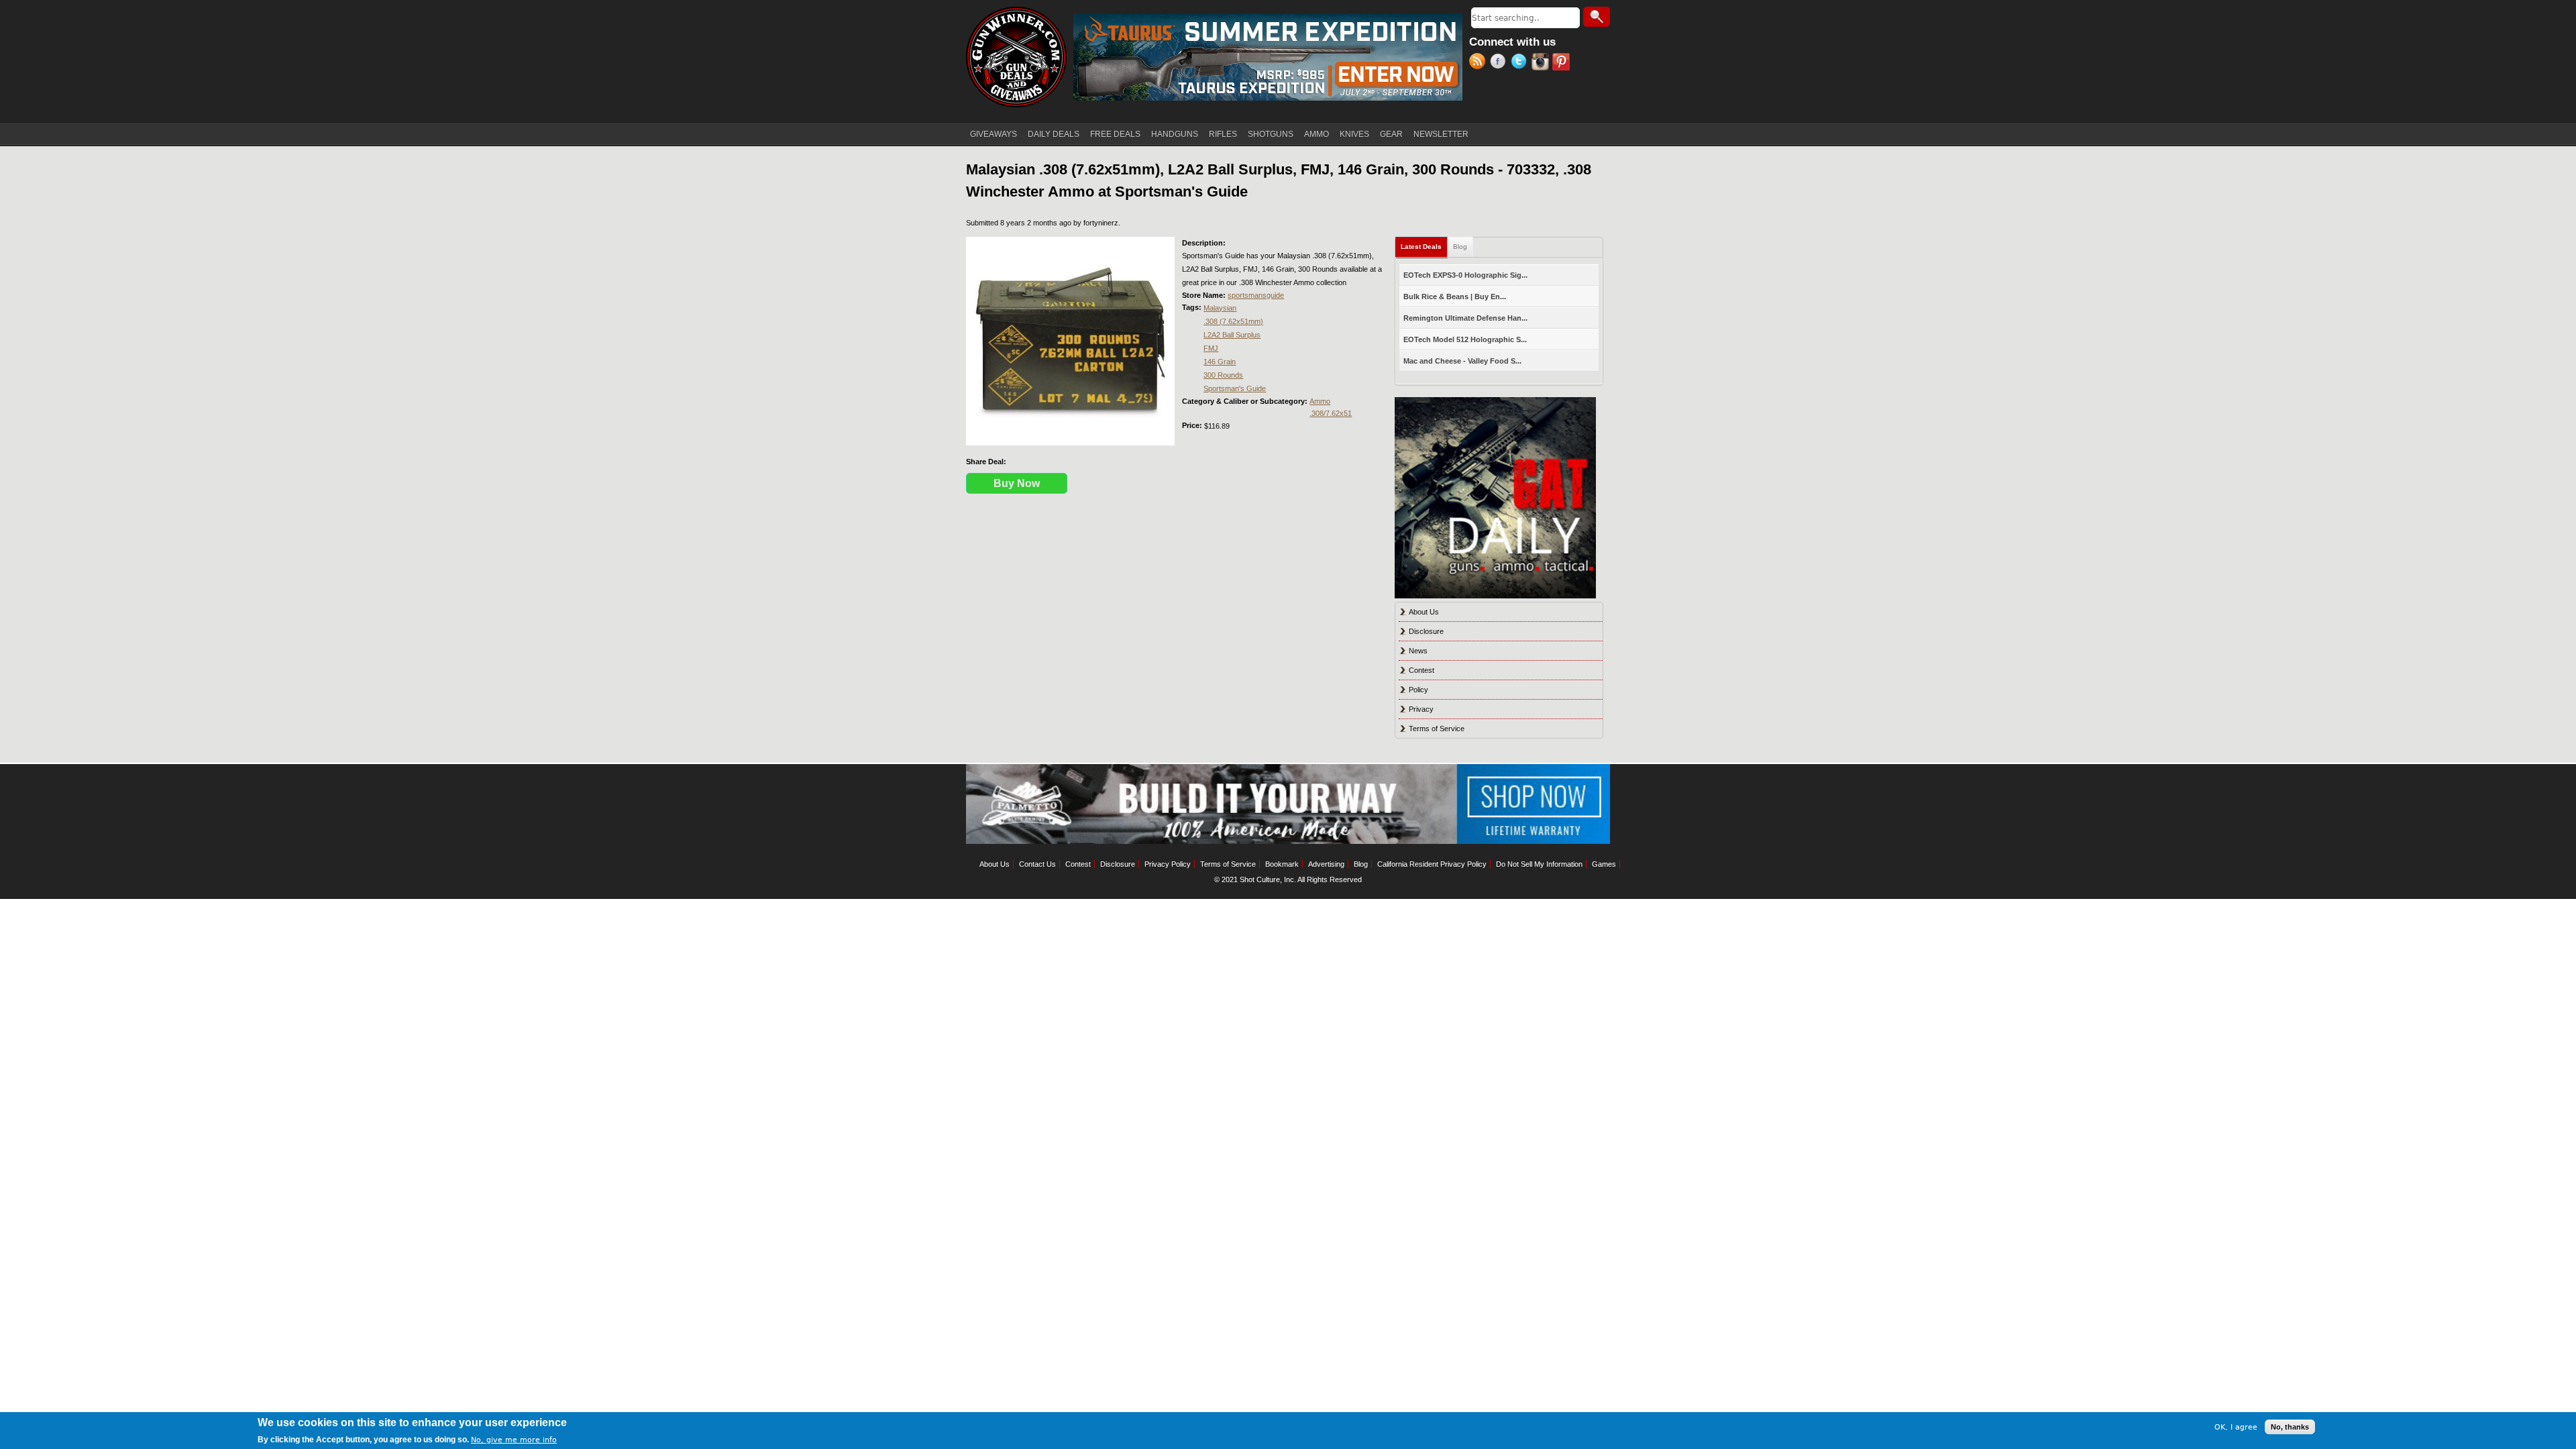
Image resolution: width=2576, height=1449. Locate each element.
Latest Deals (1424, 247)
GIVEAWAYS (994, 134)
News (1418, 651)
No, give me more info (514, 1440)
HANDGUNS (1175, 134)
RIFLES (1223, 134)
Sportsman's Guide (1235, 388)
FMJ (1211, 348)
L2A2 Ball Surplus (1232, 335)
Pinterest (1563, 63)
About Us (1424, 612)
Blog (1460, 247)
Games (1604, 864)
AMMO (1317, 134)
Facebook (1500, 63)
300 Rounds (1223, 375)
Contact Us (1037, 864)
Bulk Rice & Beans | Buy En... (1455, 297)
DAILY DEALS (1054, 134)
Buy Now (1017, 483)
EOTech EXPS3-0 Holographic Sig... (1465, 275)
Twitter (1521, 63)
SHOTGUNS (1271, 134)
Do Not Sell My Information (1539, 864)
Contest (1421, 670)
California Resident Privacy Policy (1432, 864)
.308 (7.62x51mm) (1233, 321)
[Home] (1016, 57)
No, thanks (2290, 1427)
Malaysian (1220, 308)
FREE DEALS (1115, 134)
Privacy (1421, 709)
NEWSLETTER (1441, 134)
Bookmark (1282, 864)
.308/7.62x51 (1331, 413)
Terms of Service (1437, 729)
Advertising (1326, 864)
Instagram (1542, 63)
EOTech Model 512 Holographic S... (1465, 339)
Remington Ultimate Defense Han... (1465, 318)
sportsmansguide (1256, 295)
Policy (1418, 690)
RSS (1480, 63)
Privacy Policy (1168, 864)
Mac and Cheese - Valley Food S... (1462, 361)
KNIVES (1354, 134)
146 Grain (1220, 362)
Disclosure (1426, 631)
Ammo (1320, 401)
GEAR (1391, 134)
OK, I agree (2236, 1427)
